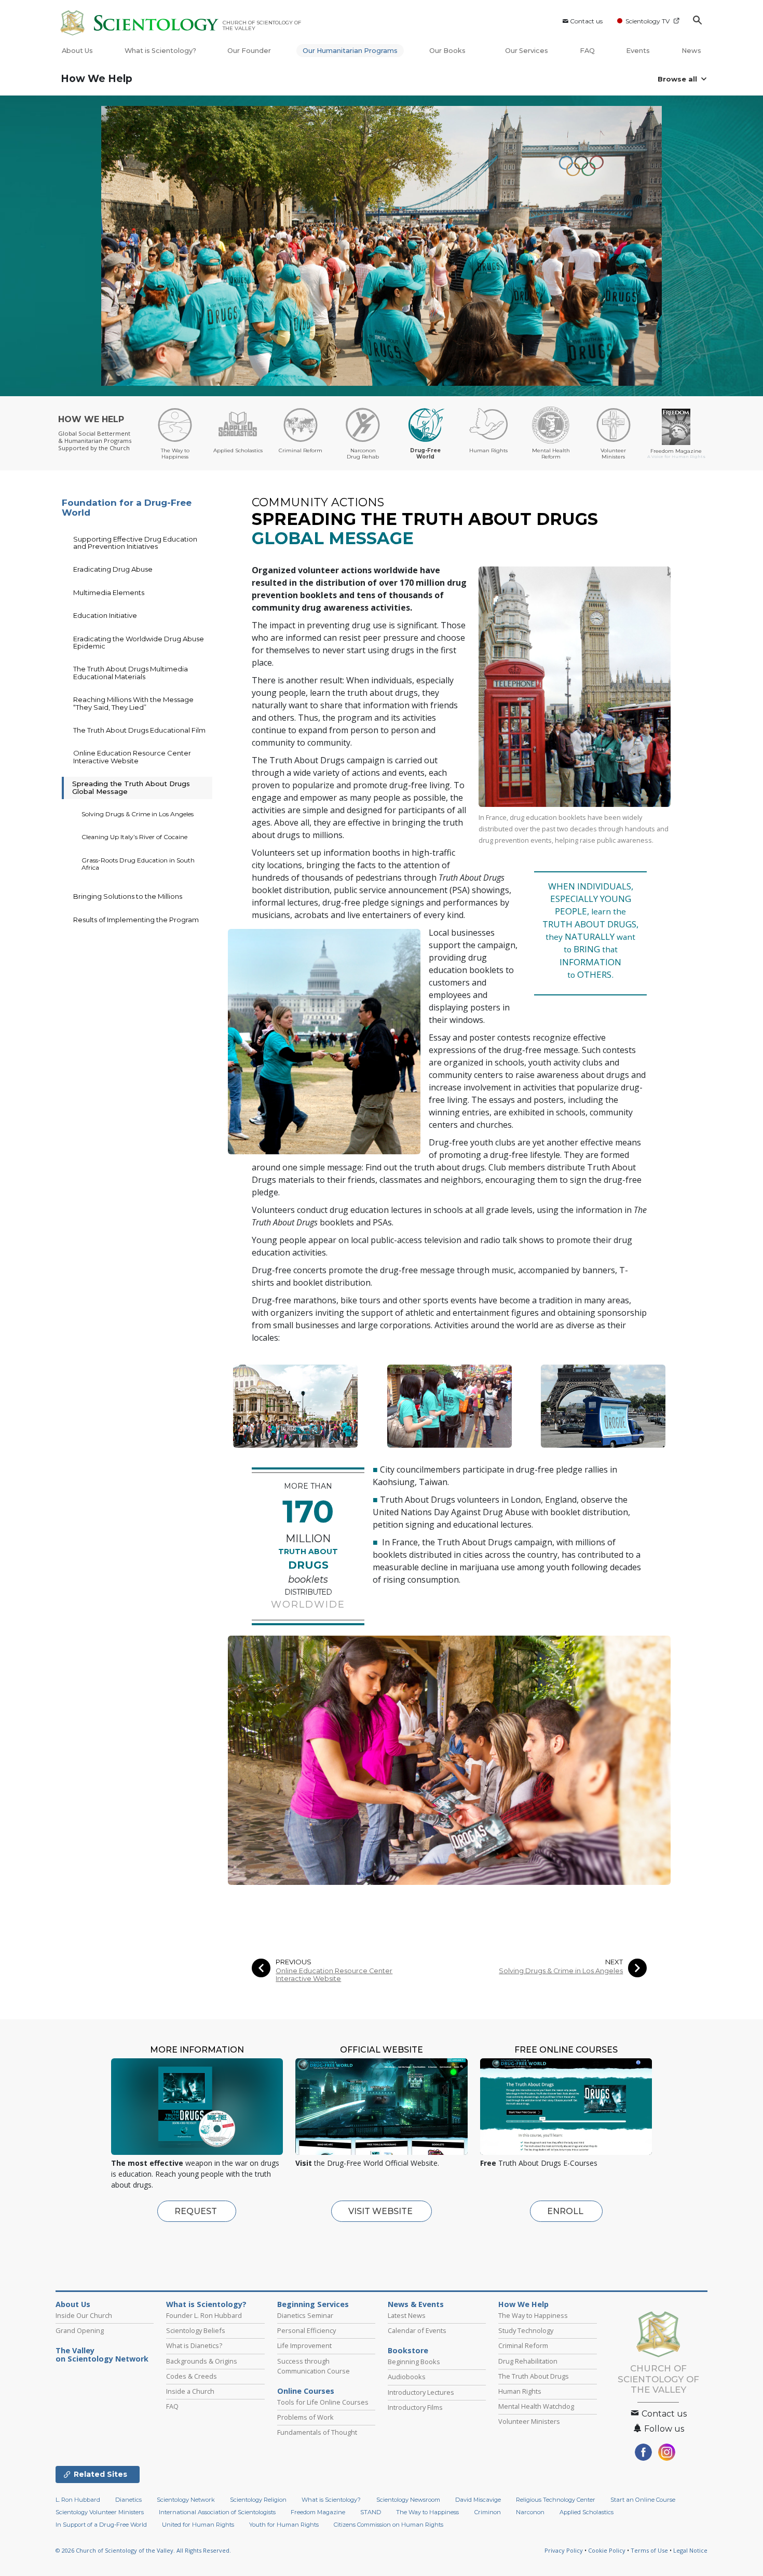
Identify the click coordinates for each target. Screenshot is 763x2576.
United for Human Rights (198, 2525)
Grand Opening (80, 2330)
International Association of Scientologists (217, 2512)
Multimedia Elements (109, 592)
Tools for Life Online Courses (323, 2402)
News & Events (416, 2304)
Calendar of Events (417, 2330)
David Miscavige (478, 2500)
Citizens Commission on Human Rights (389, 2525)
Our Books (448, 51)
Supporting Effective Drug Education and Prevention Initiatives (135, 543)
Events (638, 51)
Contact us (586, 21)
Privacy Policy (564, 2550)
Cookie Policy (607, 2550)
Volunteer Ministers (529, 2421)
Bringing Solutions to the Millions (128, 896)
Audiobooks (407, 2377)
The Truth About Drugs (534, 2376)
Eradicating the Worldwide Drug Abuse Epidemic (139, 642)
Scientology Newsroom (408, 2500)
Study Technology (526, 2330)
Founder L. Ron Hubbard (204, 2315)
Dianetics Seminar (305, 2315)
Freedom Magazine (318, 2512)
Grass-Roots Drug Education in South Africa (138, 864)
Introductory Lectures (421, 2392)
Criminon (488, 2512)
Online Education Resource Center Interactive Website (334, 1975)
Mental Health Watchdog (536, 2406)
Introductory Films (415, 2407)
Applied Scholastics (587, 2512)
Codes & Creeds (192, 2376)
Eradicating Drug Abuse (113, 569)
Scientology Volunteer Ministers (100, 2512)
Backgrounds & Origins (202, 2361)
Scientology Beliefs (196, 2330)
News (691, 51)
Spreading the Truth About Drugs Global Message (131, 787)
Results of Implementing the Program (136, 920)
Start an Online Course (643, 2500)
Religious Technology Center (556, 2500)
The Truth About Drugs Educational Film (139, 730)
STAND (371, 2512)
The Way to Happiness (533, 2315)
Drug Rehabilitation (528, 2361)
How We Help (97, 79)
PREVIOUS (294, 1962)
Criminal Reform (523, 2345)
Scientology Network (186, 2500)
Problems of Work (305, 2417)
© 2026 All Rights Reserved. (143, 2550)
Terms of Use (649, 2550)
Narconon (530, 2512)
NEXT (614, 1962)
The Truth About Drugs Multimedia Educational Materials (131, 672)
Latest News (407, 2315)
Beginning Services (313, 2304)
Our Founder (249, 51)
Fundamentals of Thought (317, 2432)
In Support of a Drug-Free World (101, 2525)
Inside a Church (190, 2391)
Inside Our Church (84, 2315)
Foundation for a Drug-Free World (127, 508)
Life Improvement (304, 2345)
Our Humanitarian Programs (350, 51)
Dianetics (128, 2500)
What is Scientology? (160, 51)
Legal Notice (690, 2550)
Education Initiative (105, 615)
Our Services (527, 51)
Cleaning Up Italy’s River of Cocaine (134, 837)
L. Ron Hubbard (78, 2500)
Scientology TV (648, 21)
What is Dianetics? (194, 2345)
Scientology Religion (258, 2500)
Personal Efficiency (306, 2330)
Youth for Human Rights (284, 2525)
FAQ (587, 51)
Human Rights (520, 2391)
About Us (77, 51)
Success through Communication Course (314, 2366)
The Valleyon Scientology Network (102, 2355)
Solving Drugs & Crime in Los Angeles (561, 1971)
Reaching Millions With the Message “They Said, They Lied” (133, 703)
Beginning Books (414, 2362)
